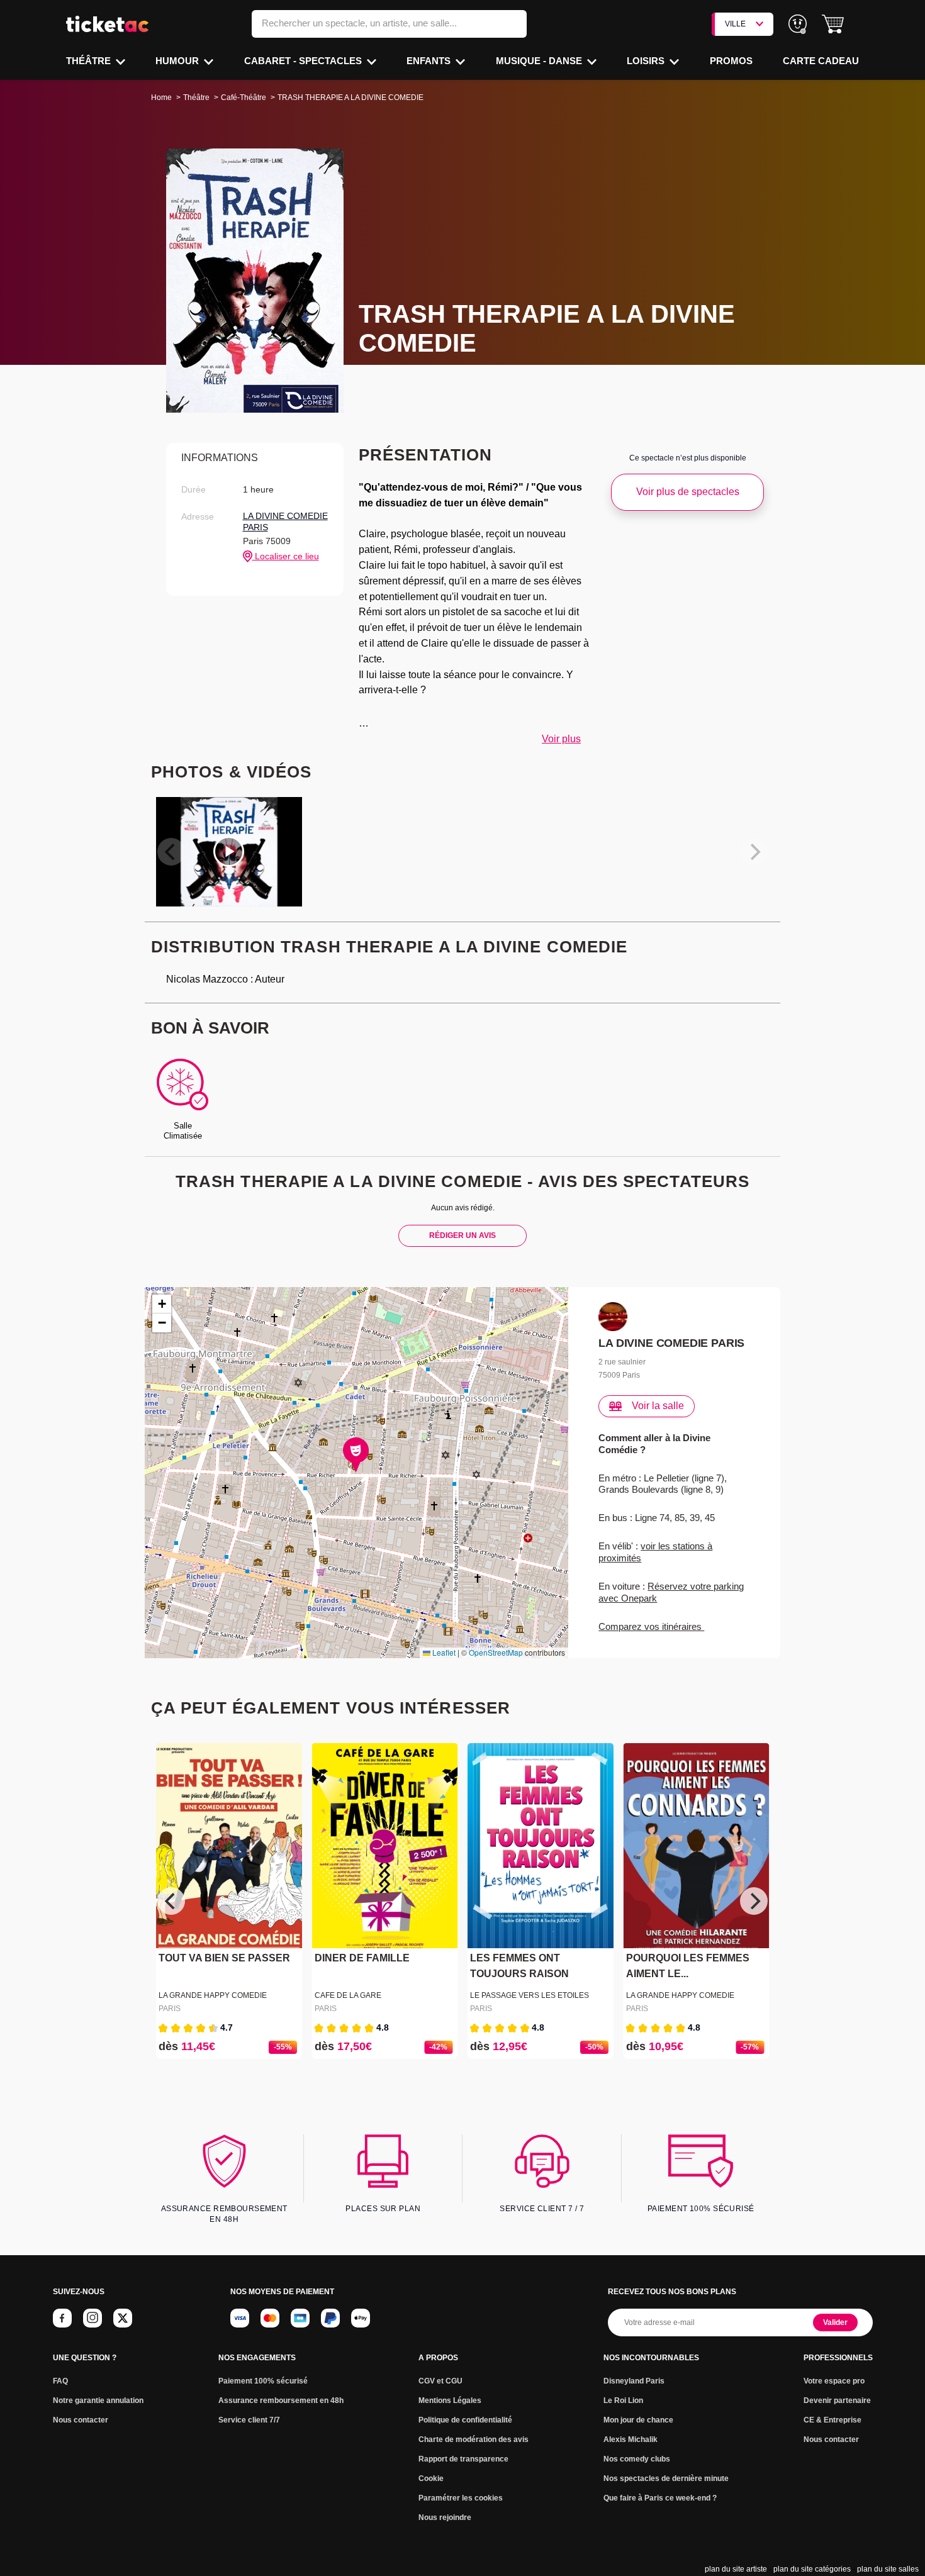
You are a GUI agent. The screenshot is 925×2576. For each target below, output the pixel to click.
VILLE (735, 24)
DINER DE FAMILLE (362, 1958)
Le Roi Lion (623, 2400)
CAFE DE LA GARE (348, 1995)
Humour (178, 61)
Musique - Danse (540, 61)
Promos (731, 61)
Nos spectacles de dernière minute (666, 2478)
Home (161, 98)
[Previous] (171, 1901)
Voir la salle (658, 1406)
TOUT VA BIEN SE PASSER (224, 1958)
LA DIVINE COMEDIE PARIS (285, 521)
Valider (835, 2322)
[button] (833, 24)
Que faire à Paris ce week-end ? (660, 2498)
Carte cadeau (821, 61)
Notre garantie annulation (98, 2400)
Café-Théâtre (244, 98)
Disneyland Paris (634, 2381)
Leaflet (443, 1652)
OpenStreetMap (496, 1652)
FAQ (60, 2381)
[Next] (754, 1901)
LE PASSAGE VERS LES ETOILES (530, 1995)
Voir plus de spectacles (688, 492)
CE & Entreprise (832, 2420)
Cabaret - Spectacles (304, 61)
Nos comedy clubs (637, 2459)
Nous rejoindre (445, 2517)
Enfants (430, 61)
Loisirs (647, 61)
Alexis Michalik (631, 2439)
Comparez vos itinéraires (651, 1626)
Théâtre (90, 61)
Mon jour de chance (638, 2420)
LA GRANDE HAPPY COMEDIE (213, 1995)
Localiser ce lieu (286, 556)
